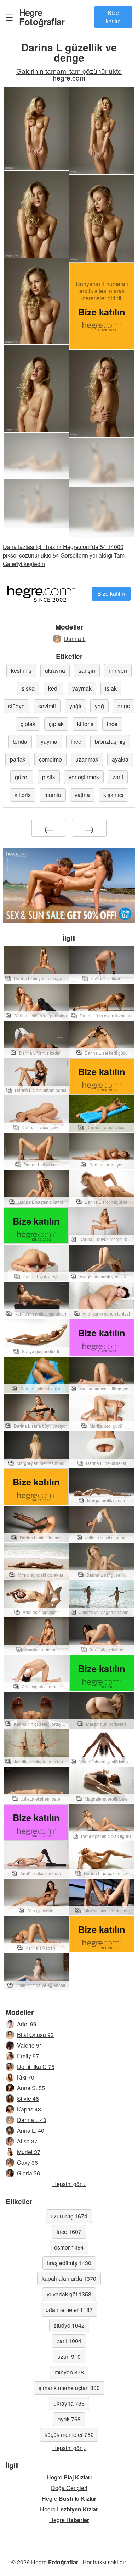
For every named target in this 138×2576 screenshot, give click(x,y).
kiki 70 (26, 2077)
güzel (22, 777)
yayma (49, 742)
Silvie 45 (28, 2099)
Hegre (42, 17)
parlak (18, 759)
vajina (82, 795)
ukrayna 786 (69, 2403)
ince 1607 (69, 2232)
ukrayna (55, 671)
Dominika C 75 (36, 2067)
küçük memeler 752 (69, 2435)
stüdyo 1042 (69, 2325)
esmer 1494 (69, 2247)
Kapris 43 (29, 2109)
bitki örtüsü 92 (35, 2035)
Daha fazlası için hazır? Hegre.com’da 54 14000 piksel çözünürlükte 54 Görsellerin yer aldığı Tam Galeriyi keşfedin (64, 555)
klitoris (85, 724)
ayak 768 (69, 2419)
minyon (118, 671)
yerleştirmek (84, 777)
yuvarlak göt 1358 (69, 2294)
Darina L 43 (32, 2120)
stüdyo (16, 706)
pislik (49, 777)
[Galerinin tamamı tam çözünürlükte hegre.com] (36, 455)
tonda (20, 742)
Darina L (75, 639)
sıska (28, 688)
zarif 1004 (69, 2341)
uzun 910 (69, 2357)
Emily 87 (28, 2056)
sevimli (47, 706)
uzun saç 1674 (69, 2216)
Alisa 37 (27, 2141)
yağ (99, 706)
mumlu (53, 795)
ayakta (120, 759)
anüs (124, 706)
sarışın (87, 671)
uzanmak (87, 759)
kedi (53, 688)
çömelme (50, 759)
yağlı (75, 706)
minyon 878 (69, 2372)
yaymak (82, 688)
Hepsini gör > (69, 2184)
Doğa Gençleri (69, 2488)
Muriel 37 (29, 2152)
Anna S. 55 (31, 2088)
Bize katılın (113, 17)
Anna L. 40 (31, 2130)
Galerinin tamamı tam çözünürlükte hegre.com (69, 74)
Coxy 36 (27, 2162)
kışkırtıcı (113, 795)
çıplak (28, 724)
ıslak (111, 688)
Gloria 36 (28, 2173)
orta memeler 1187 (69, 2310)
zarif (118, 777)
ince (112, 724)
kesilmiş (21, 671)
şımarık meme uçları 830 (69, 2388)
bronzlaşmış (110, 742)
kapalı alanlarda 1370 (69, 2278)
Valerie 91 (30, 2045)
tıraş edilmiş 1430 (69, 2263)
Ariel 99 (27, 2024)
